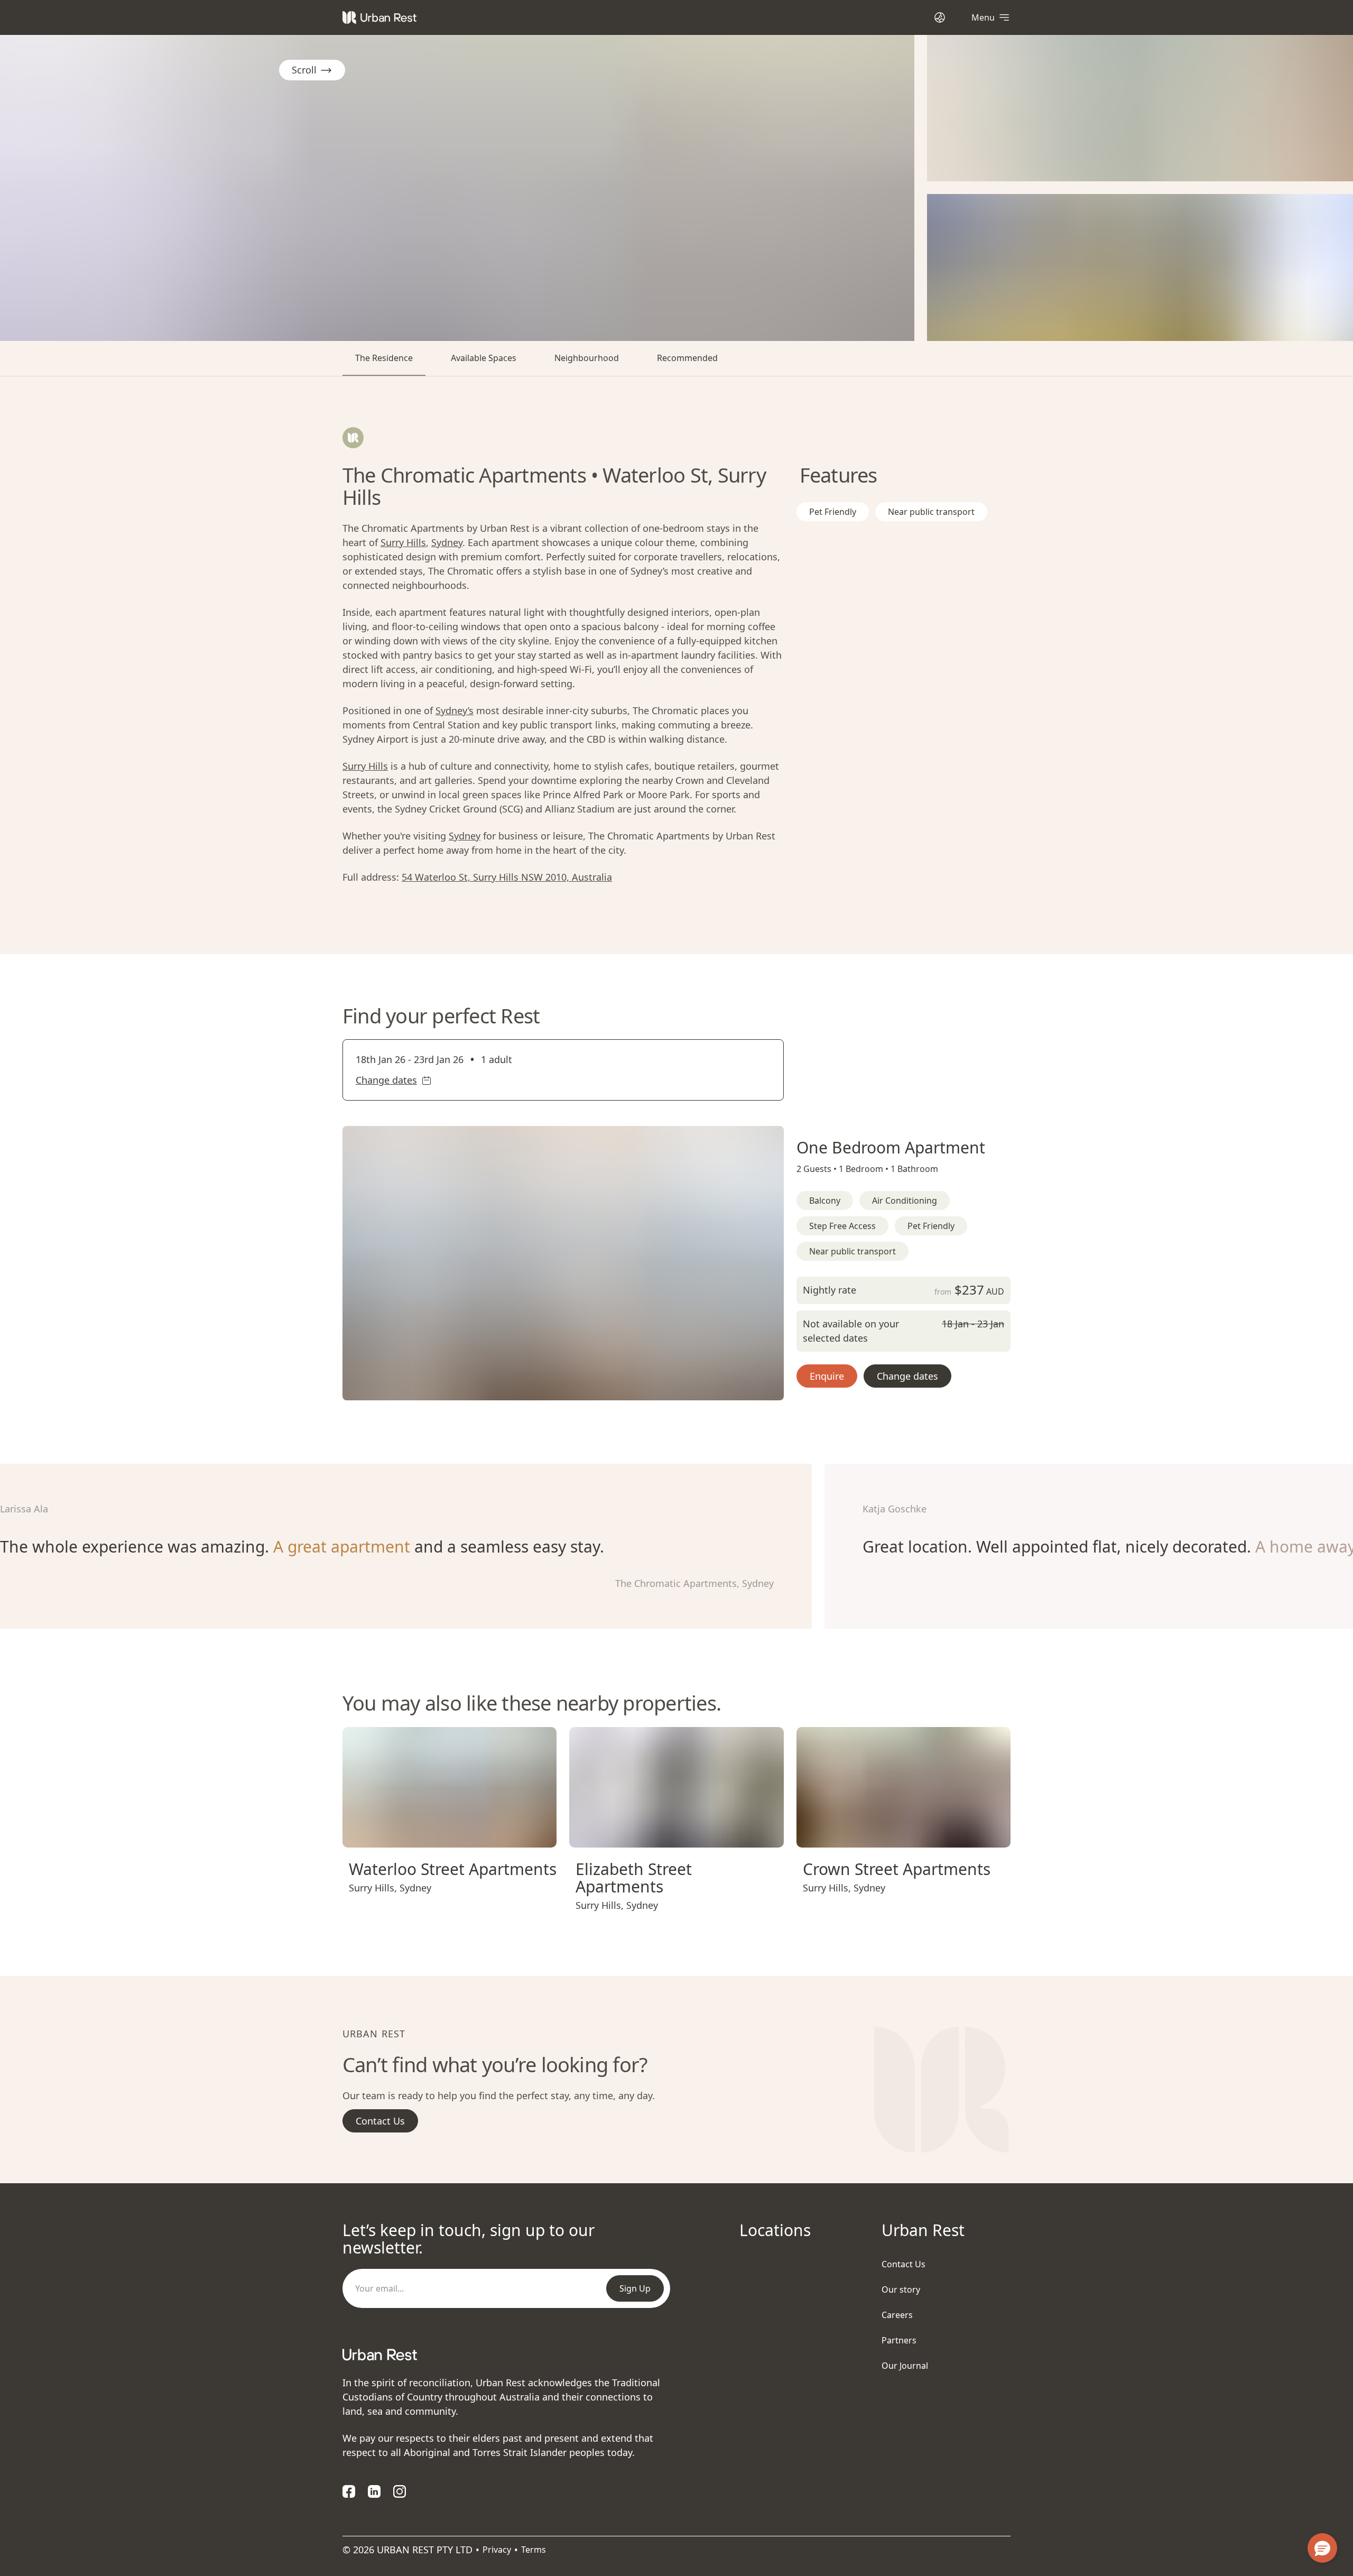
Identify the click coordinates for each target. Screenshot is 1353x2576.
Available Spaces (484, 358)
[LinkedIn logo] (374, 2491)
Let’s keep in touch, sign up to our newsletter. (469, 2239)
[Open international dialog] (940, 17)
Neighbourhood (587, 358)
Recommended (687, 358)
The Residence (384, 358)
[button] (550, 1388)
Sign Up (635, 2288)
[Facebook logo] (349, 2491)
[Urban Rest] (379, 17)
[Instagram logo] (400, 2491)
